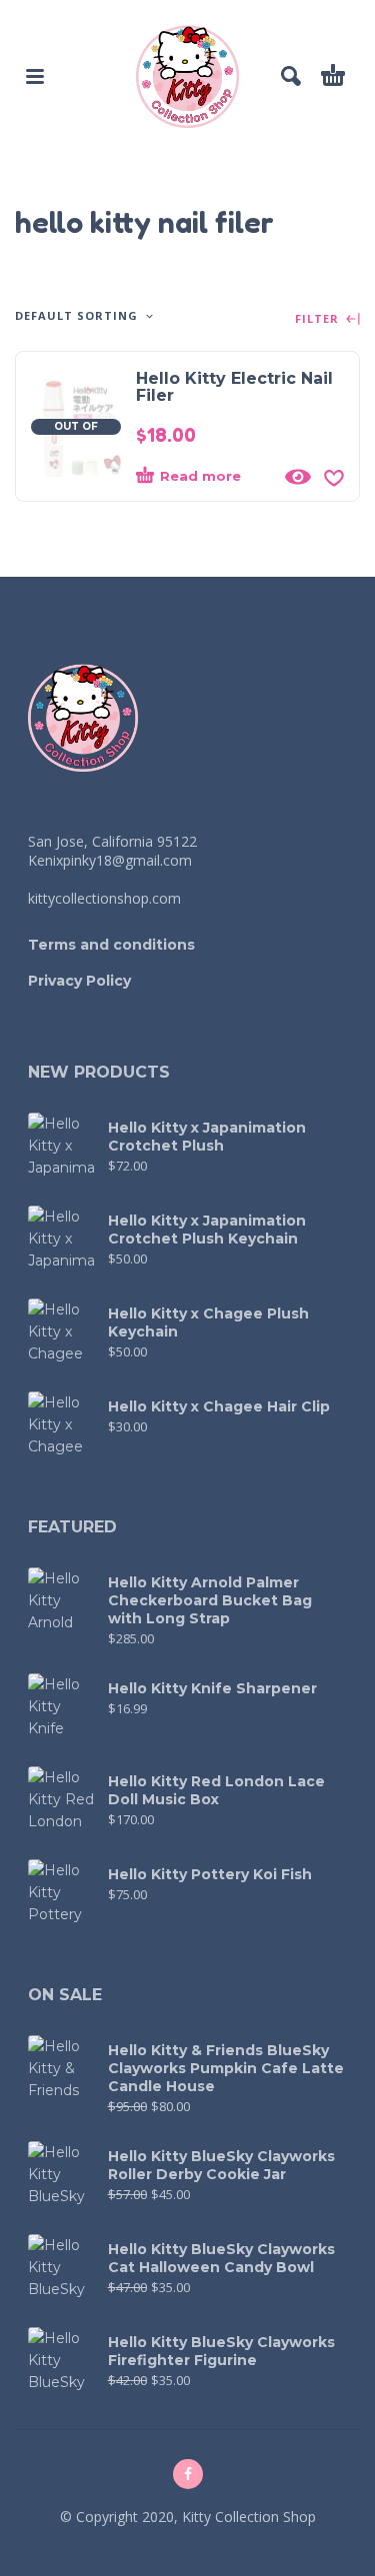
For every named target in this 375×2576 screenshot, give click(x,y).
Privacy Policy (79, 981)
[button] (35, 76)
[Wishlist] (334, 477)
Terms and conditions (111, 945)
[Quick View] (298, 477)
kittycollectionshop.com (104, 898)
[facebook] (188, 2474)
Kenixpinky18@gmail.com (110, 860)
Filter (319, 319)
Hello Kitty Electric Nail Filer (234, 387)
